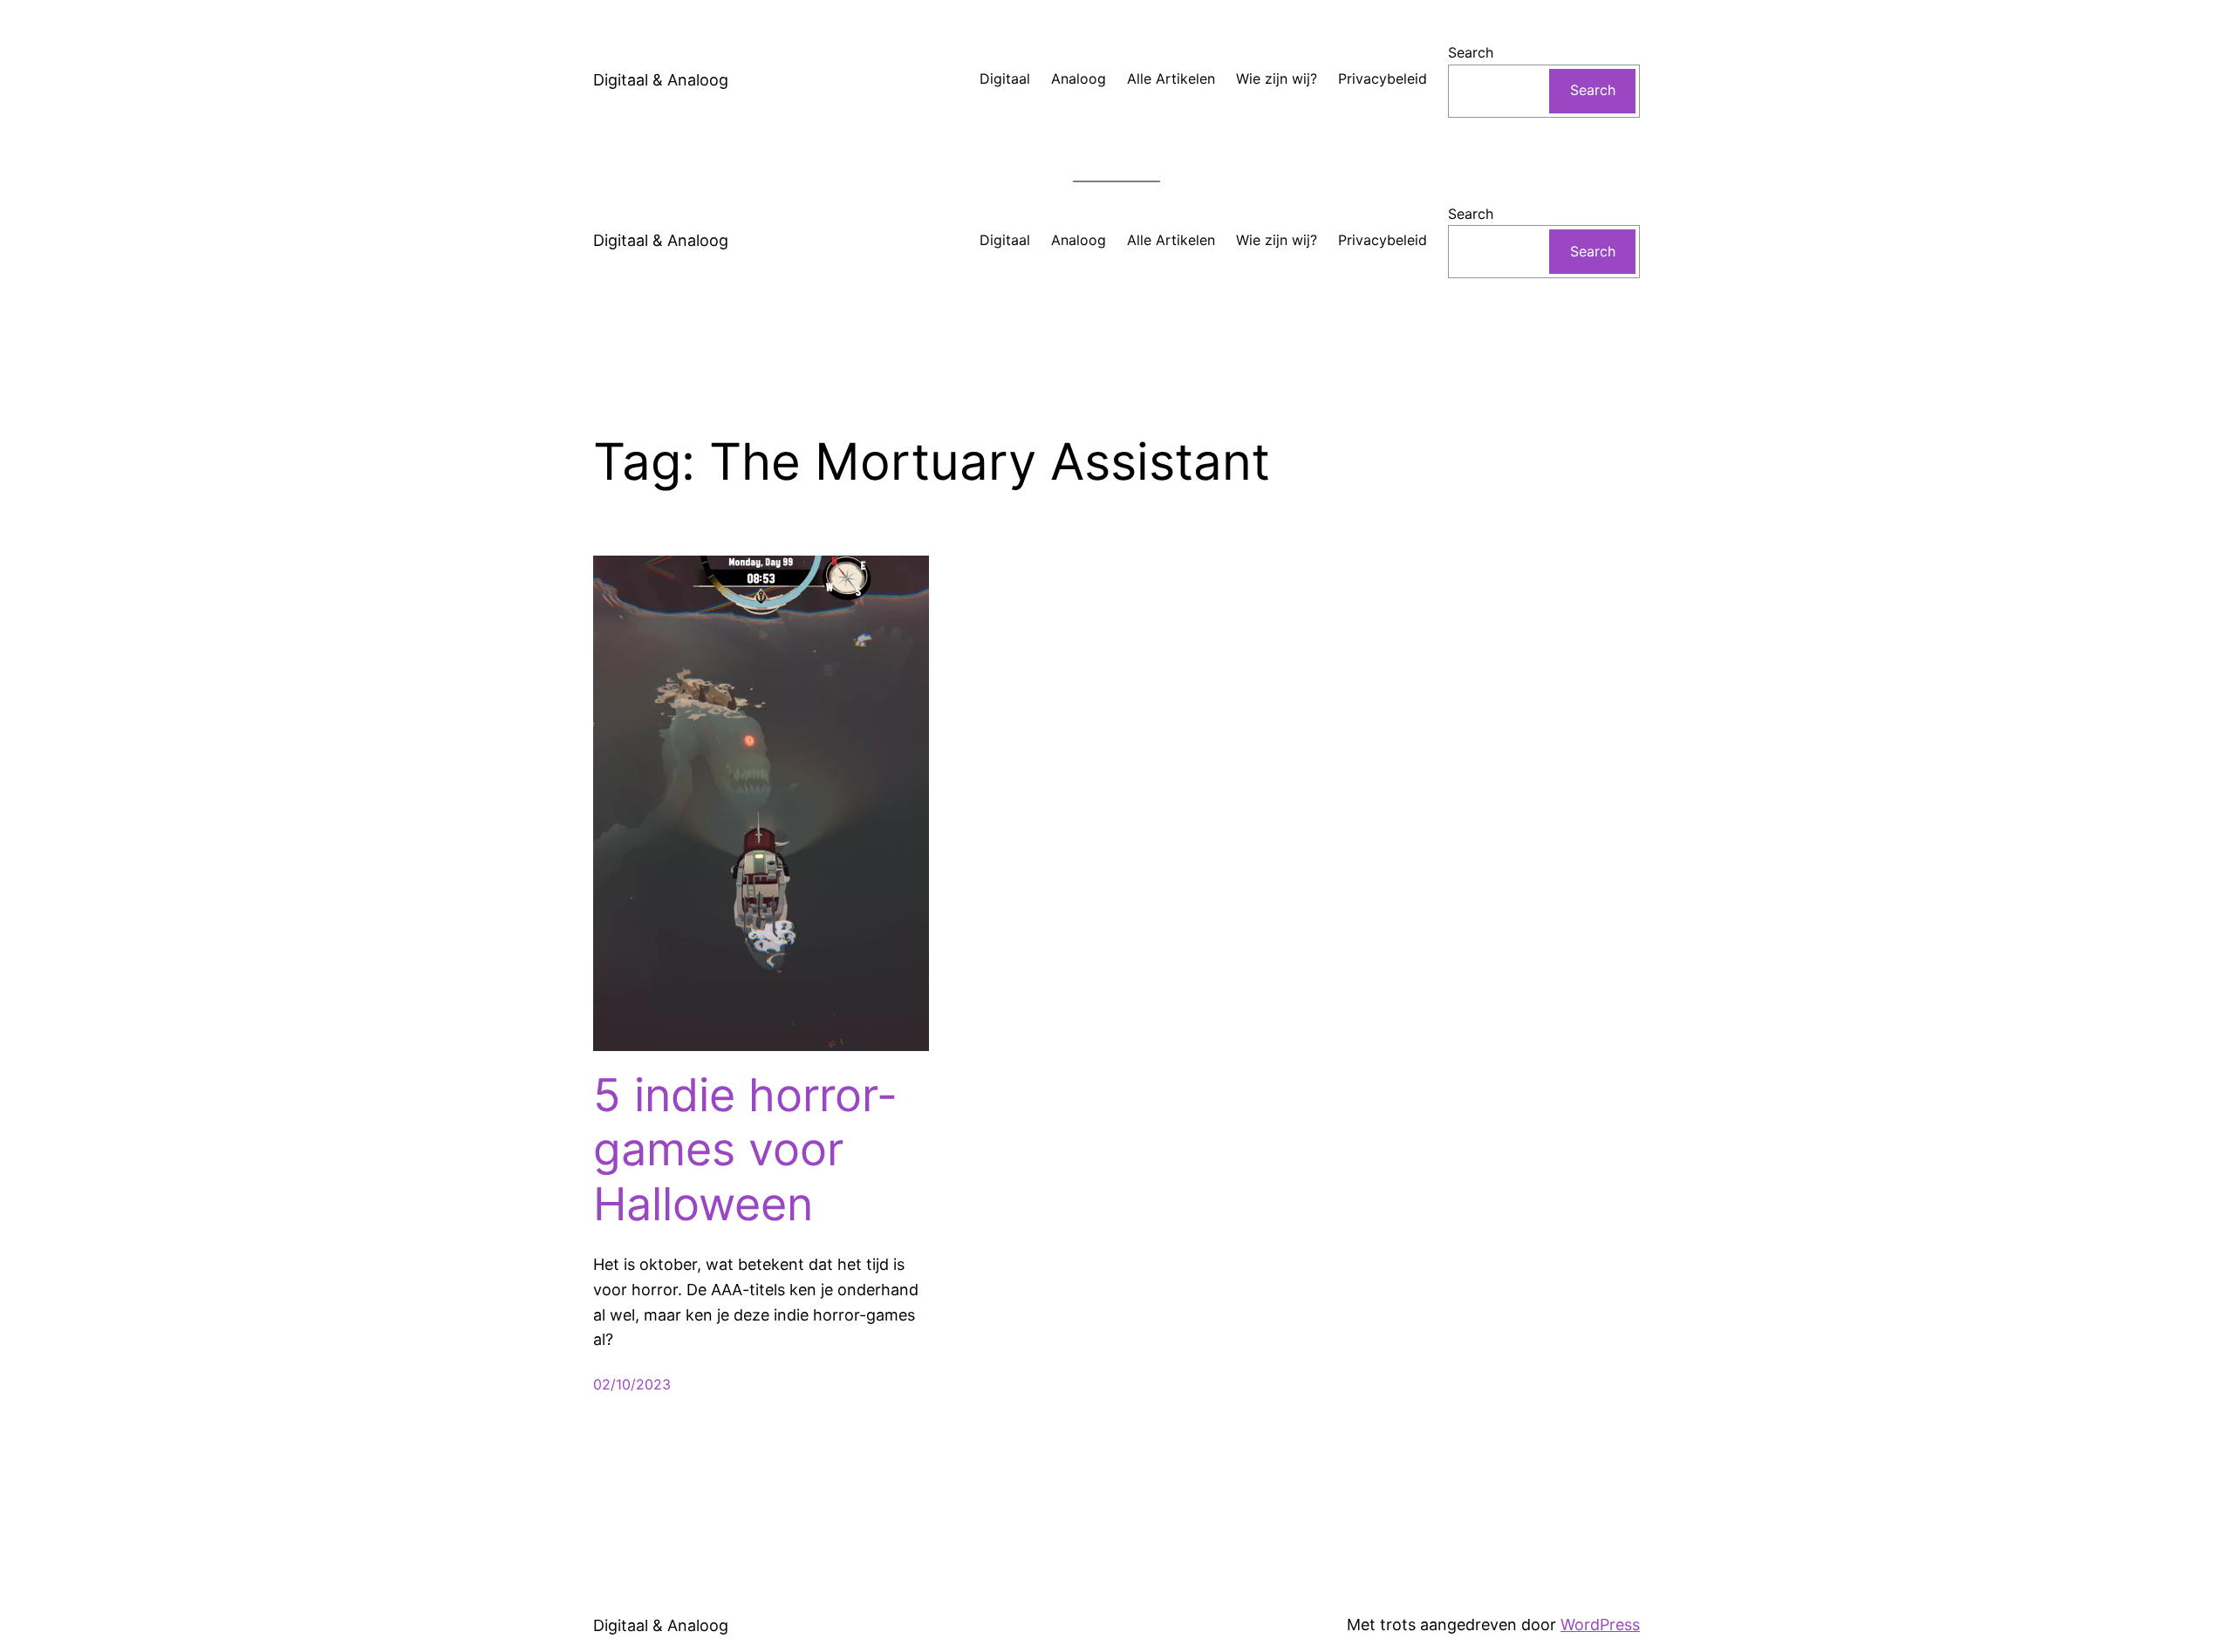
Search (1471, 52)
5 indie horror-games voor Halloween (745, 1150)
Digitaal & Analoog (661, 80)
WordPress (1600, 1625)
